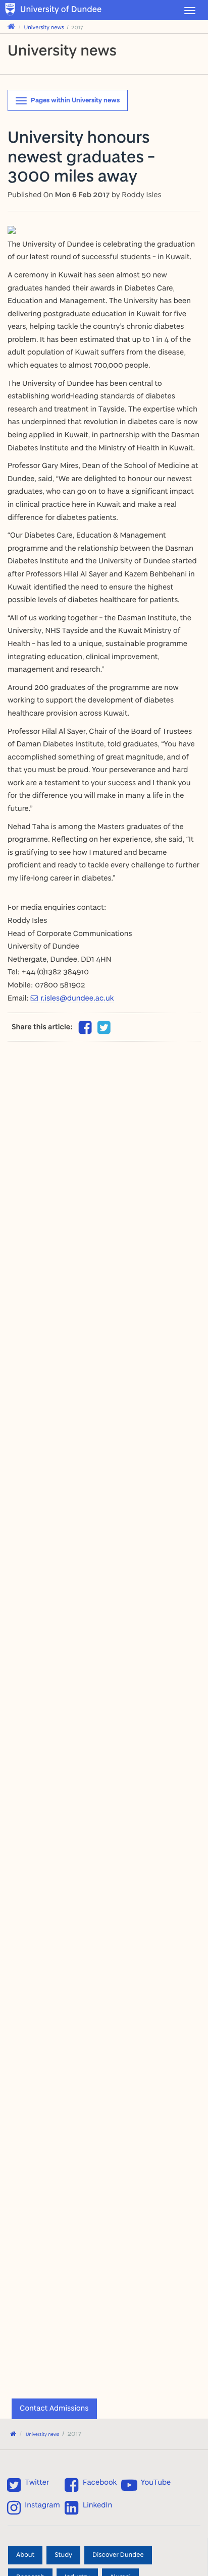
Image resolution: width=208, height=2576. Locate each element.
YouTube (156, 2482)
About (25, 2555)
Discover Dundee (118, 2555)
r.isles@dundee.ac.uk (77, 998)
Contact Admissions (54, 2408)
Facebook (100, 2482)
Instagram (42, 2505)
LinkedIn (97, 2505)
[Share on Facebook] (85, 1030)
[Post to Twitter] (104, 1028)
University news (44, 27)
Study (63, 2555)
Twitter (37, 2482)
